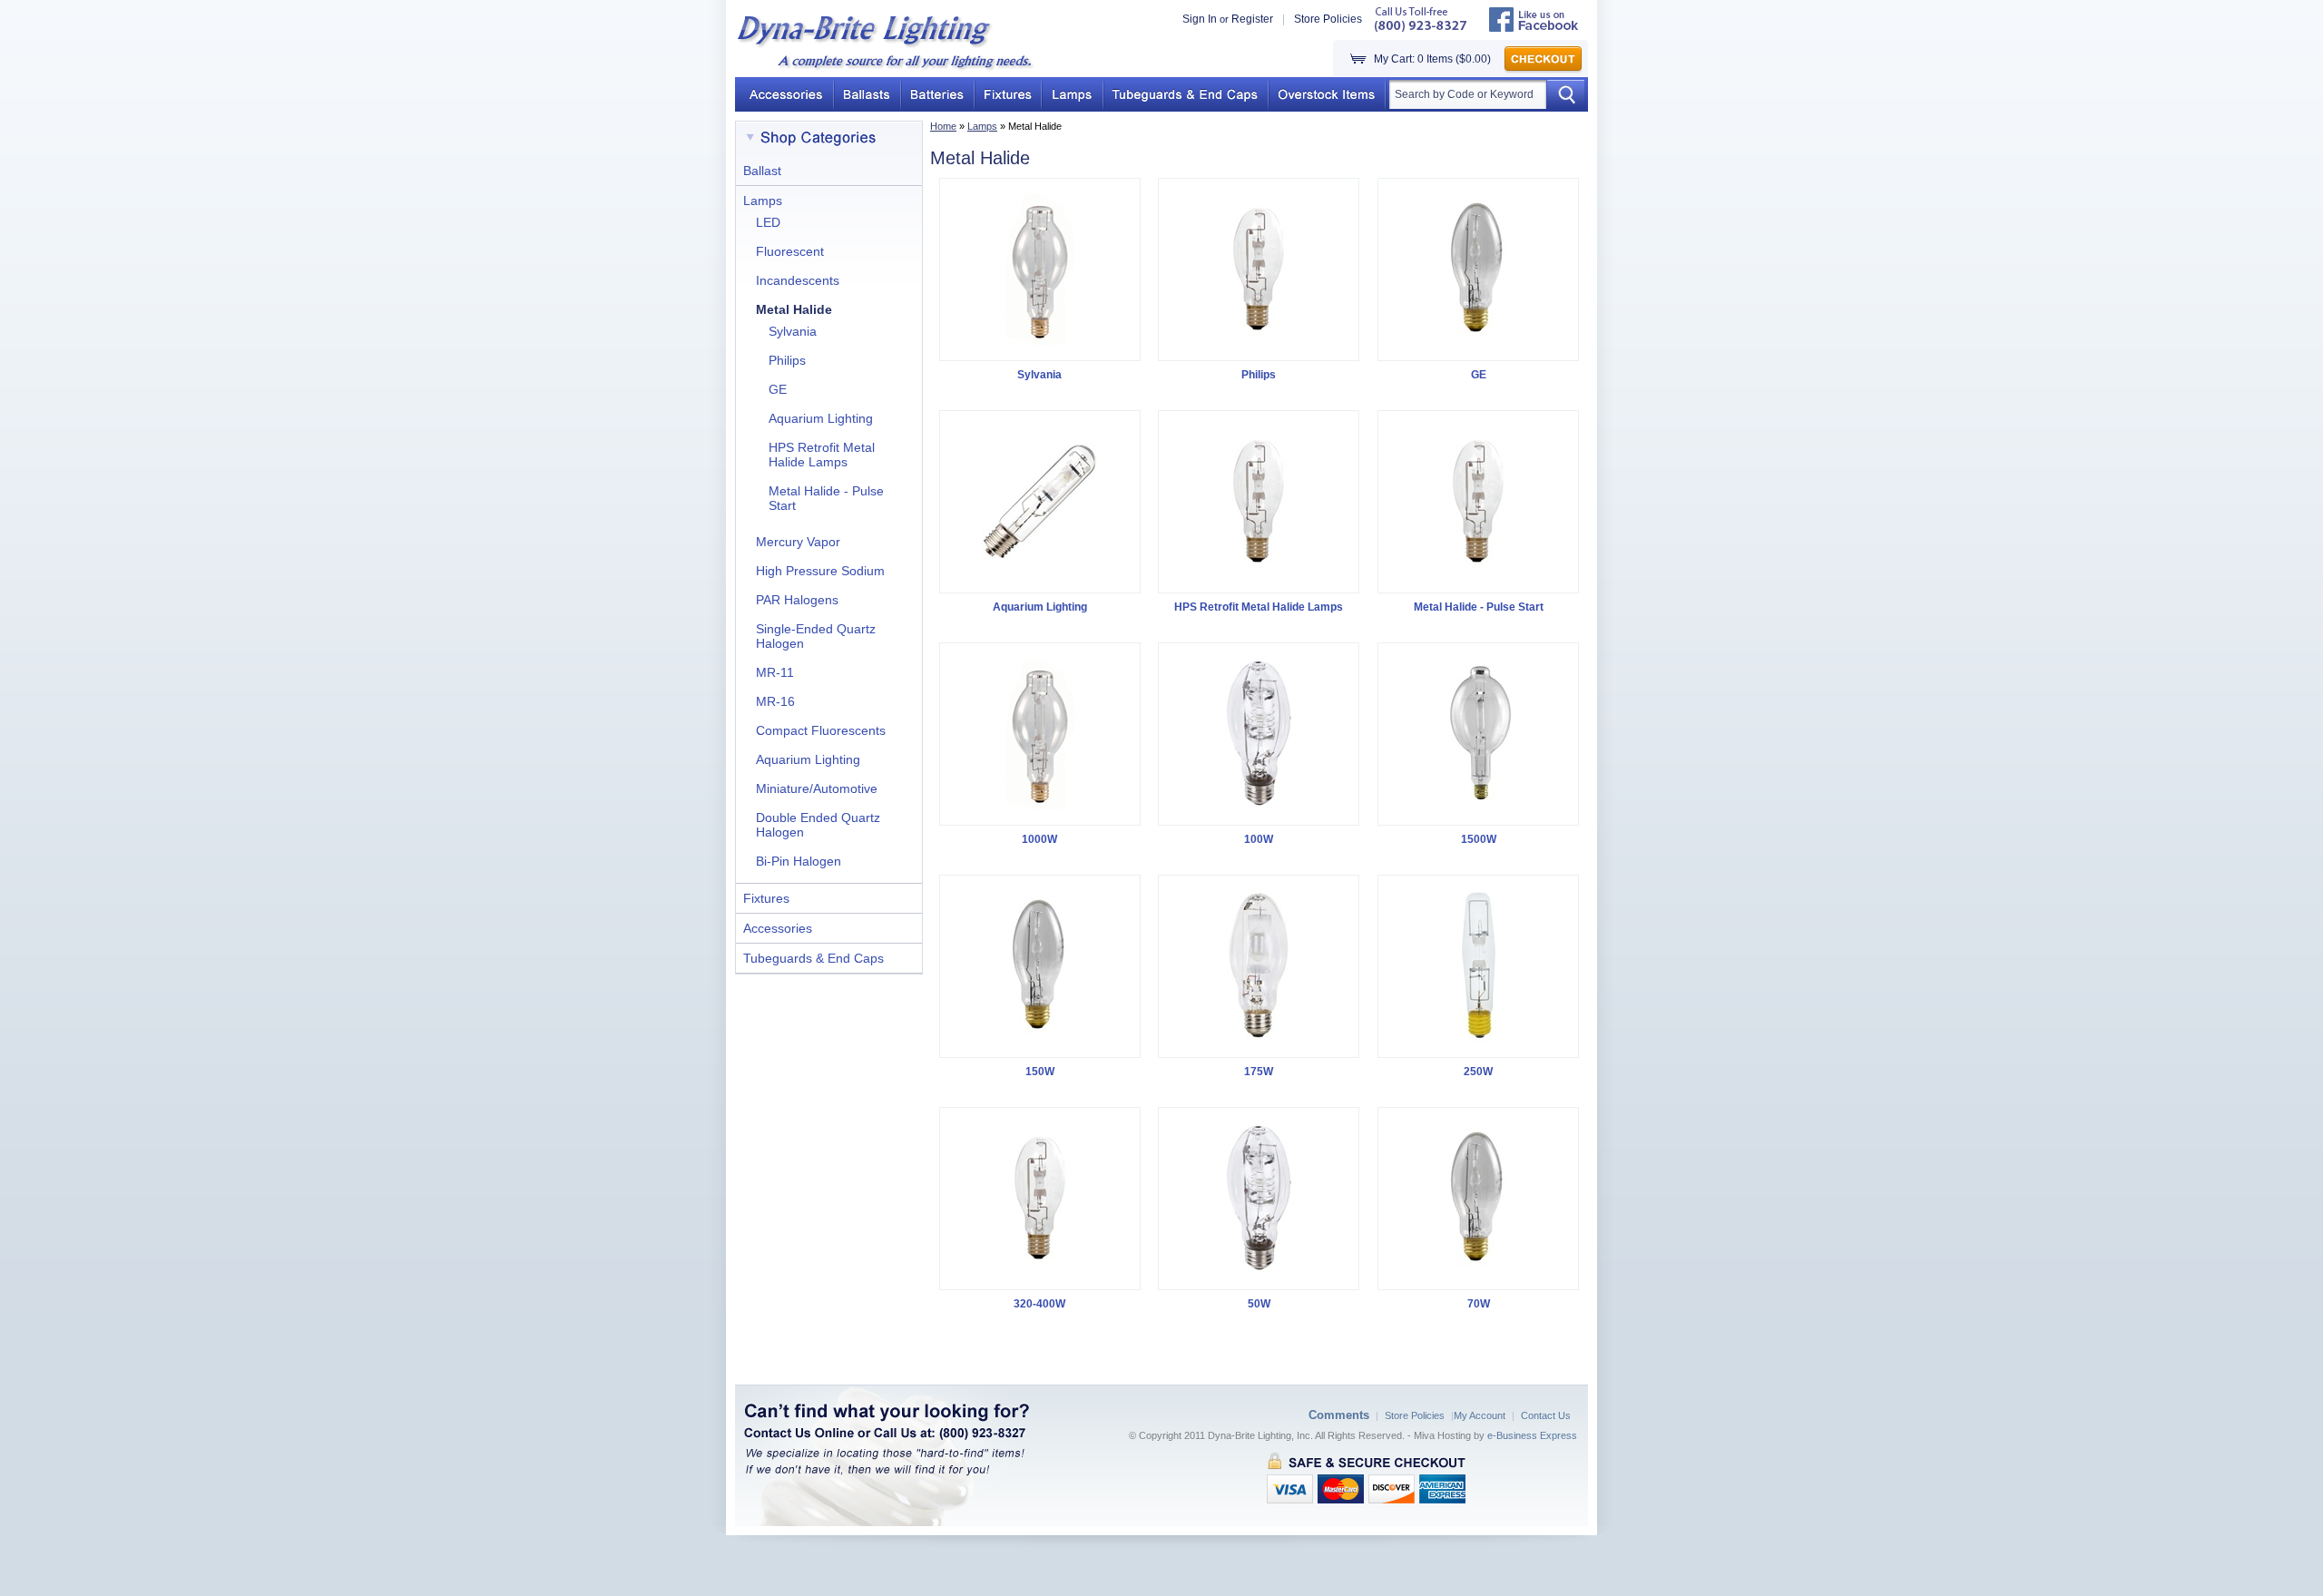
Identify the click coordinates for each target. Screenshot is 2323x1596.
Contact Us (1546, 1415)
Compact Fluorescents (821, 730)
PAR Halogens (797, 600)
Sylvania (793, 331)
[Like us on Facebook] (1534, 28)
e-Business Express (1532, 1435)
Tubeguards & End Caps (814, 958)
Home (943, 126)
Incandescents (798, 280)
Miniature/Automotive (817, 788)
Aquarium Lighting (821, 418)
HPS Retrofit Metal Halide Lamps (822, 455)
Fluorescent (790, 251)
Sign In (1200, 19)
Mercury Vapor (798, 542)
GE (778, 389)
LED (768, 222)
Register (1252, 19)
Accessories (778, 928)
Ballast (762, 171)
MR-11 (775, 672)
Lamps (982, 126)
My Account (1480, 1415)
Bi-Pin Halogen (799, 861)
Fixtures (766, 898)
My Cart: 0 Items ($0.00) (1432, 59)
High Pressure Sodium (820, 571)
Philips (787, 360)
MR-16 (775, 701)
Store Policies (1328, 19)
